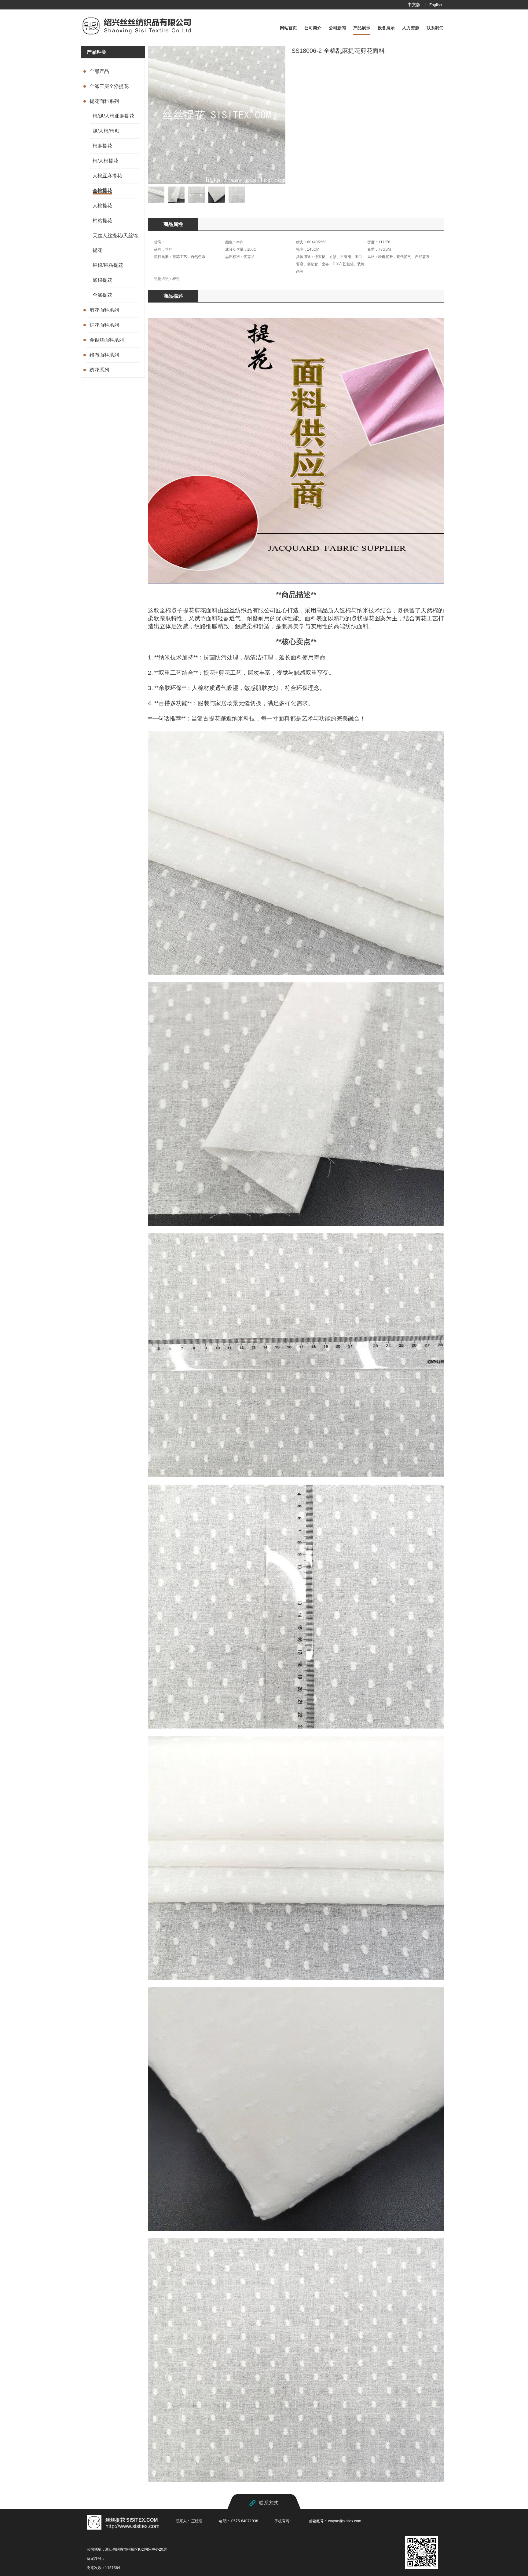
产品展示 (362, 28)
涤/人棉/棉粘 (106, 131)
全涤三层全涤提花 (109, 86)
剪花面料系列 (104, 310)
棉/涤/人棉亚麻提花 (113, 116)
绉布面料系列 (104, 355)
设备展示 (386, 28)
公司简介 (313, 28)
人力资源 (411, 28)
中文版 (414, 5)
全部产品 (99, 71)
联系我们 (435, 28)
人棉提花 (102, 206)
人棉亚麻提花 (107, 176)
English (436, 5)
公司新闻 (337, 28)
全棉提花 (102, 191)
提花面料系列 (104, 101)
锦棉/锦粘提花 (108, 265)
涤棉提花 (102, 280)
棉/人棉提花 (105, 161)
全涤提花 (102, 295)
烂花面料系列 (104, 325)
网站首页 (288, 28)
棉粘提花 (102, 221)
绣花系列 (99, 370)
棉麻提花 (102, 146)
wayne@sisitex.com (345, 2521)
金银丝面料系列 (107, 340)
